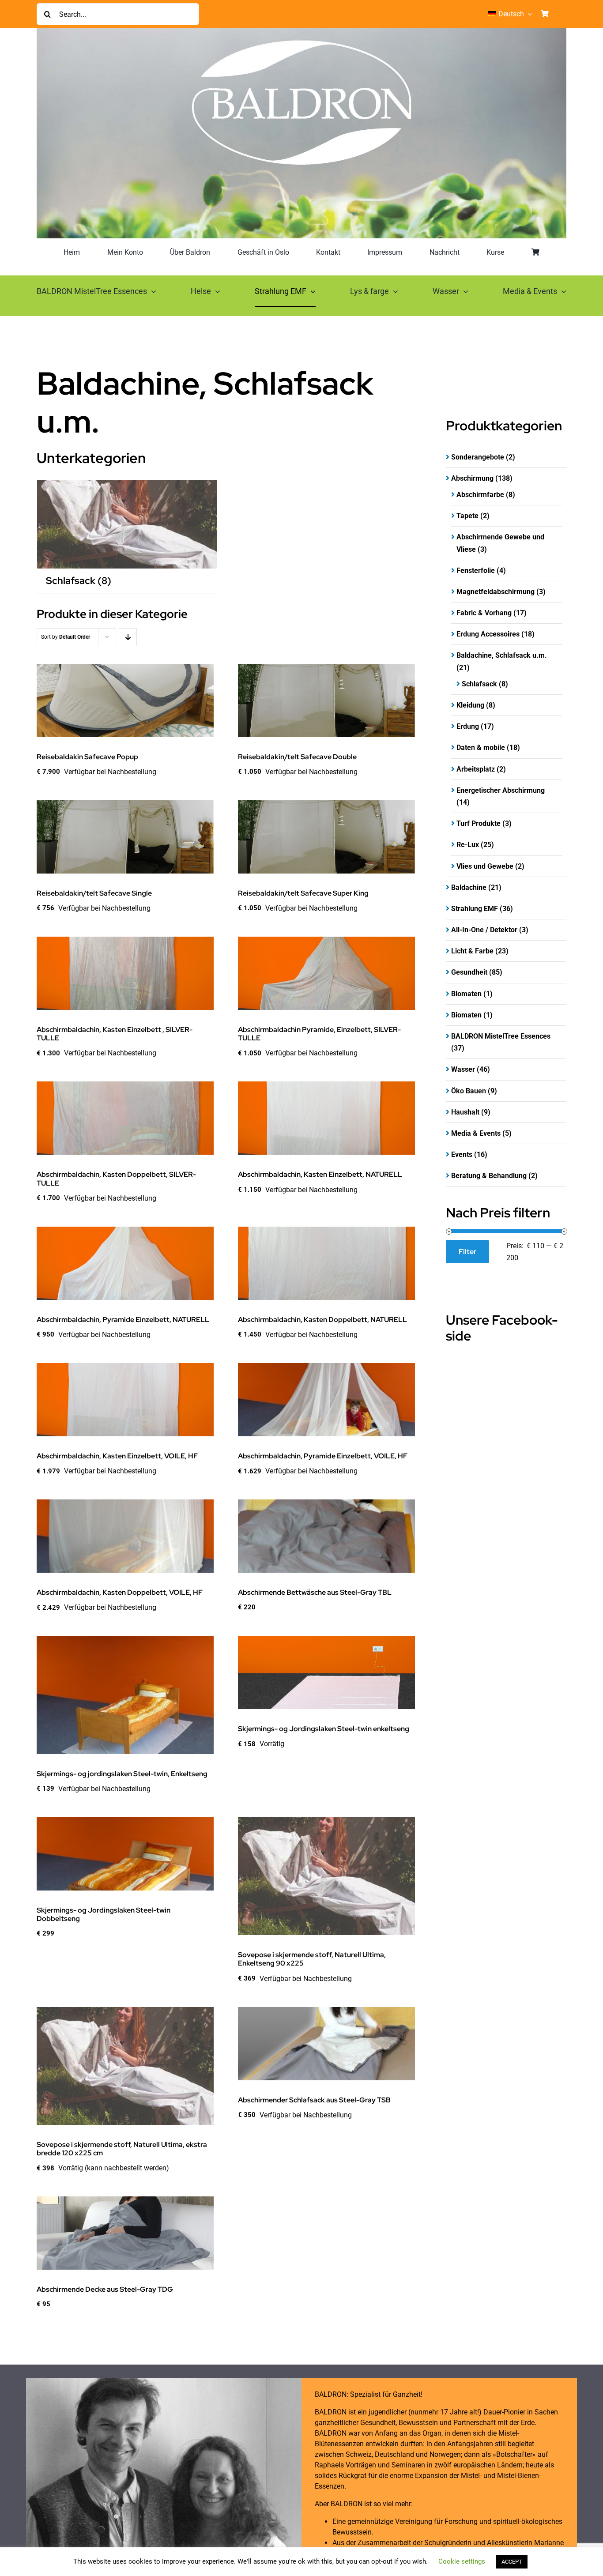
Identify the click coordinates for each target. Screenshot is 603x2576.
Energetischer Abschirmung (501, 790)
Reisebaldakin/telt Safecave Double (297, 757)
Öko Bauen (469, 1091)
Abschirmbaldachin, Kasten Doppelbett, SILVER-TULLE (116, 1179)
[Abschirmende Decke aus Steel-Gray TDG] (125, 2233)
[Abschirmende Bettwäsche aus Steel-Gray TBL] (326, 1536)
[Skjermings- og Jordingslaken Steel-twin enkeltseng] (326, 1672)
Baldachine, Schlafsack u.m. (502, 655)
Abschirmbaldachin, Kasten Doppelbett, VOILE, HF (120, 1592)
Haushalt (465, 1112)
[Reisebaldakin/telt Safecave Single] (125, 837)
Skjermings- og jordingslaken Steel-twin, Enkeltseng (122, 1774)
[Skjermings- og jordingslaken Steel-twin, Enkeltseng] (125, 1695)
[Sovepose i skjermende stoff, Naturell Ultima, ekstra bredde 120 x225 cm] (125, 2066)
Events (462, 1154)
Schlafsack (479, 684)
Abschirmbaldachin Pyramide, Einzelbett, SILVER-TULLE (319, 1034)
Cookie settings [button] (462, 2561)
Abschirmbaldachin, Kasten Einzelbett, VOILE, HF (117, 1456)
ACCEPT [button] (512, 2562)
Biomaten (466, 994)
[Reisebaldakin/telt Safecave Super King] (326, 837)
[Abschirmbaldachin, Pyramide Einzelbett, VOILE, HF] (326, 1400)
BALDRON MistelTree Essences (501, 1036)
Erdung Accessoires (488, 634)
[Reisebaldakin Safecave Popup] (125, 700)
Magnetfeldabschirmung (496, 592)
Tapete (467, 516)
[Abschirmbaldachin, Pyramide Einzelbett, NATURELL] (125, 1263)
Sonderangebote (478, 457)
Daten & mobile (481, 748)
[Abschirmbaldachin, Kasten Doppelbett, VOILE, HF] (125, 1536)
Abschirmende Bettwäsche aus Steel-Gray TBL (315, 1592)
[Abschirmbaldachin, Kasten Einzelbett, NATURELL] (326, 1118)
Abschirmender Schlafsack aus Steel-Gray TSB (314, 2100)
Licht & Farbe (472, 951)
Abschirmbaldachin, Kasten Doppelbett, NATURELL (322, 1320)
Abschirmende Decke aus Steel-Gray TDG (105, 2289)
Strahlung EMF (475, 909)
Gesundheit (469, 972)
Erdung (468, 726)
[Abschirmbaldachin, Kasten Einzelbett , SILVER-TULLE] (125, 973)
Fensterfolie (476, 571)
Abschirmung (472, 478)
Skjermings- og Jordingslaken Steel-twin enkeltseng (324, 1729)
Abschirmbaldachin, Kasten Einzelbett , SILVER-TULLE (115, 1034)
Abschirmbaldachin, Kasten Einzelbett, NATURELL (320, 1174)
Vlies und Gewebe (485, 866)
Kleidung (470, 705)
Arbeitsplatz (476, 769)
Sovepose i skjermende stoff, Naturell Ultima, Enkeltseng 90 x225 (312, 1959)
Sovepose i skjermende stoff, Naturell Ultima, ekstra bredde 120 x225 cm (122, 2149)
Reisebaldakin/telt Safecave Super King (303, 893)
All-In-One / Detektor (484, 930)
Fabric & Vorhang (484, 613)
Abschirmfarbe (480, 495)
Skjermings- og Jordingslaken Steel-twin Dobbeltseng (104, 1914)
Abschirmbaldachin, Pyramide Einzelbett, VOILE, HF (323, 1456)
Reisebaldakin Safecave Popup (87, 757)
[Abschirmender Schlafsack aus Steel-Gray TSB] (326, 2044)
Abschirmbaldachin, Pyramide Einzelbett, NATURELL (123, 1320)
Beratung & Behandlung (489, 1176)
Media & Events (476, 1133)
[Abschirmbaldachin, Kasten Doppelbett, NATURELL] (326, 1263)
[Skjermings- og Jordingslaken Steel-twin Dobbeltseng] (125, 1854)
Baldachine (469, 887)
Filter (467, 1252)
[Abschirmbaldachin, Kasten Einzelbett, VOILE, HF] (125, 1400)
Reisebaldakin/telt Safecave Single (94, 893)
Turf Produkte (479, 823)
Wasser (463, 1069)
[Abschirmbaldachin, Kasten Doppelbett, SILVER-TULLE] (125, 1118)
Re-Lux (468, 845)
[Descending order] (128, 637)
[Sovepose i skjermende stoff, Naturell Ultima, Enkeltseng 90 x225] (326, 1876)
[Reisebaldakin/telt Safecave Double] (326, 700)
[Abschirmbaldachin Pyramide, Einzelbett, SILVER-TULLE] (326, 973)
